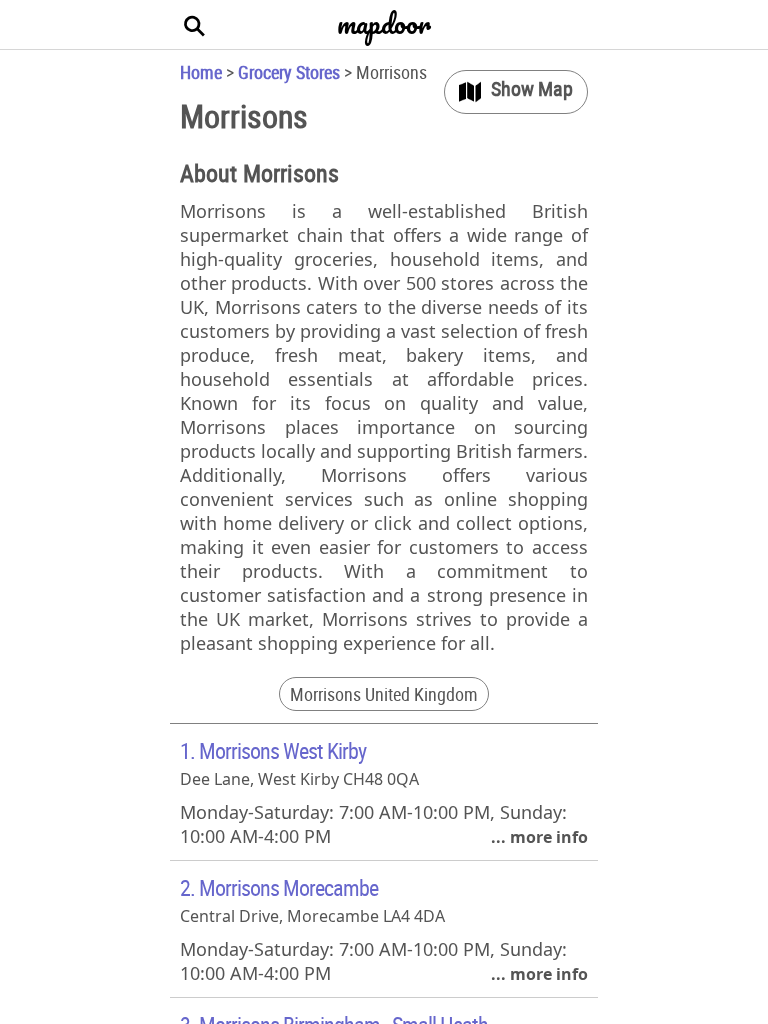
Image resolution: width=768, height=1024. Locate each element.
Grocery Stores (289, 72)
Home (201, 72)
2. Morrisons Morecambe (279, 887)
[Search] (195, 25)
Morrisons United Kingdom (384, 694)
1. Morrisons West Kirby (273, 750)
